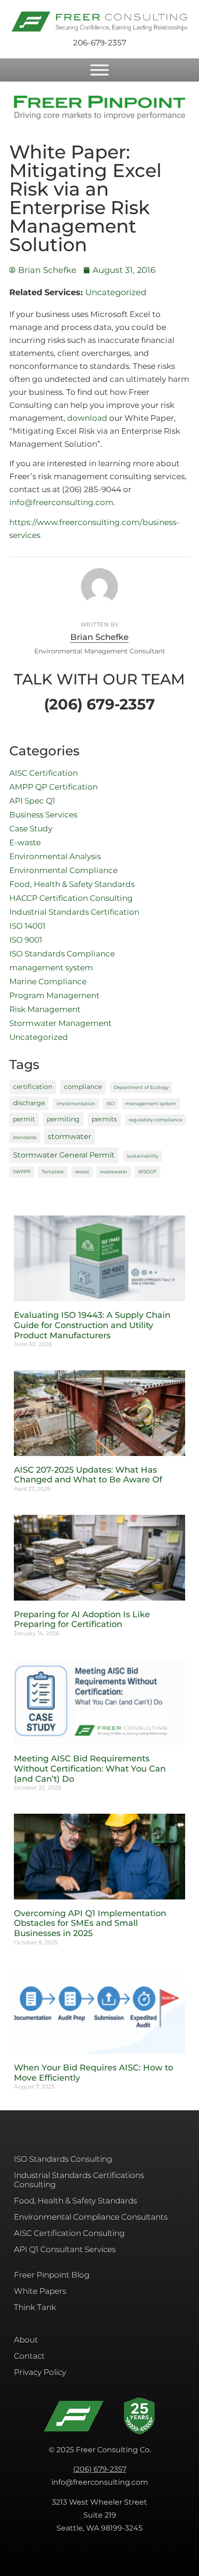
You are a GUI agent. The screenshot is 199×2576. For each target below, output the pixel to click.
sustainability (143, 1156)
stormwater (69, 1136)
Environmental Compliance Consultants (91, 2217)
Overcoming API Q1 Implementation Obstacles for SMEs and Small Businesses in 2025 (90, 1923)
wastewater (114, 1172)
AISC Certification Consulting (69, 2233)
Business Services (43, 815)
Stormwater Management (60, 1023)
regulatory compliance (155, 1120)
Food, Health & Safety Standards (72, 884)
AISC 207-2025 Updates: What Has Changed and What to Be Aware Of (88, 1475)
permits (104, 1119)
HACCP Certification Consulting (71, 898)
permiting (63, 1119)
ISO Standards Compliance (62, 954)
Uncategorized (116, 292)
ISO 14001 (27, 926)
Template (53, 1172)
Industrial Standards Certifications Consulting (79, 2180)
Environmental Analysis (55, 856)
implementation (76, 1104)
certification (33, 1087)
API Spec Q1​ (32, 801)
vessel (82, 1172)
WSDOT (147, 1172)
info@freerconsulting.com (61, 502)
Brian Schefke (99, 637)
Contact (29, 2356)
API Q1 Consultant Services (65, 2249)
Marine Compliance (48, 981)
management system (51, 968)
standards (25, 1137)
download (87, 418)
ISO (110, 1104)
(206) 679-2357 (100, 2469)
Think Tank (35, 2307)
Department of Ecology (141, 1087)
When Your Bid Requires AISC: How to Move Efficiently (93, 2073)
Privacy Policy (40, 2372)
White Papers (40, 2291)
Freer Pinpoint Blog (52, 2275)
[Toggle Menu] (99, 70)
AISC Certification (44, 773)
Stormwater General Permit (64, 1155)
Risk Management (45, 1009)
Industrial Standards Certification (74, 912)
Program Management (54, 995)
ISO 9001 (26, 940)
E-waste (25, 842)
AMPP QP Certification (53, 787)
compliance (83, 1087)
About (26, 2340)
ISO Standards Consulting (63, 2159)
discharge (29, 1103)
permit (24, 1119)
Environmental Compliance (63, 870)
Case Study (31, 829)
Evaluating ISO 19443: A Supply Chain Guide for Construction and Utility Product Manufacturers (92, 1325)
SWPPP (22, 1172)
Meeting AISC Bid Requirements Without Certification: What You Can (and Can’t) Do (90, 1769)
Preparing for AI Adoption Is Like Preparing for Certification (82, 1620)
